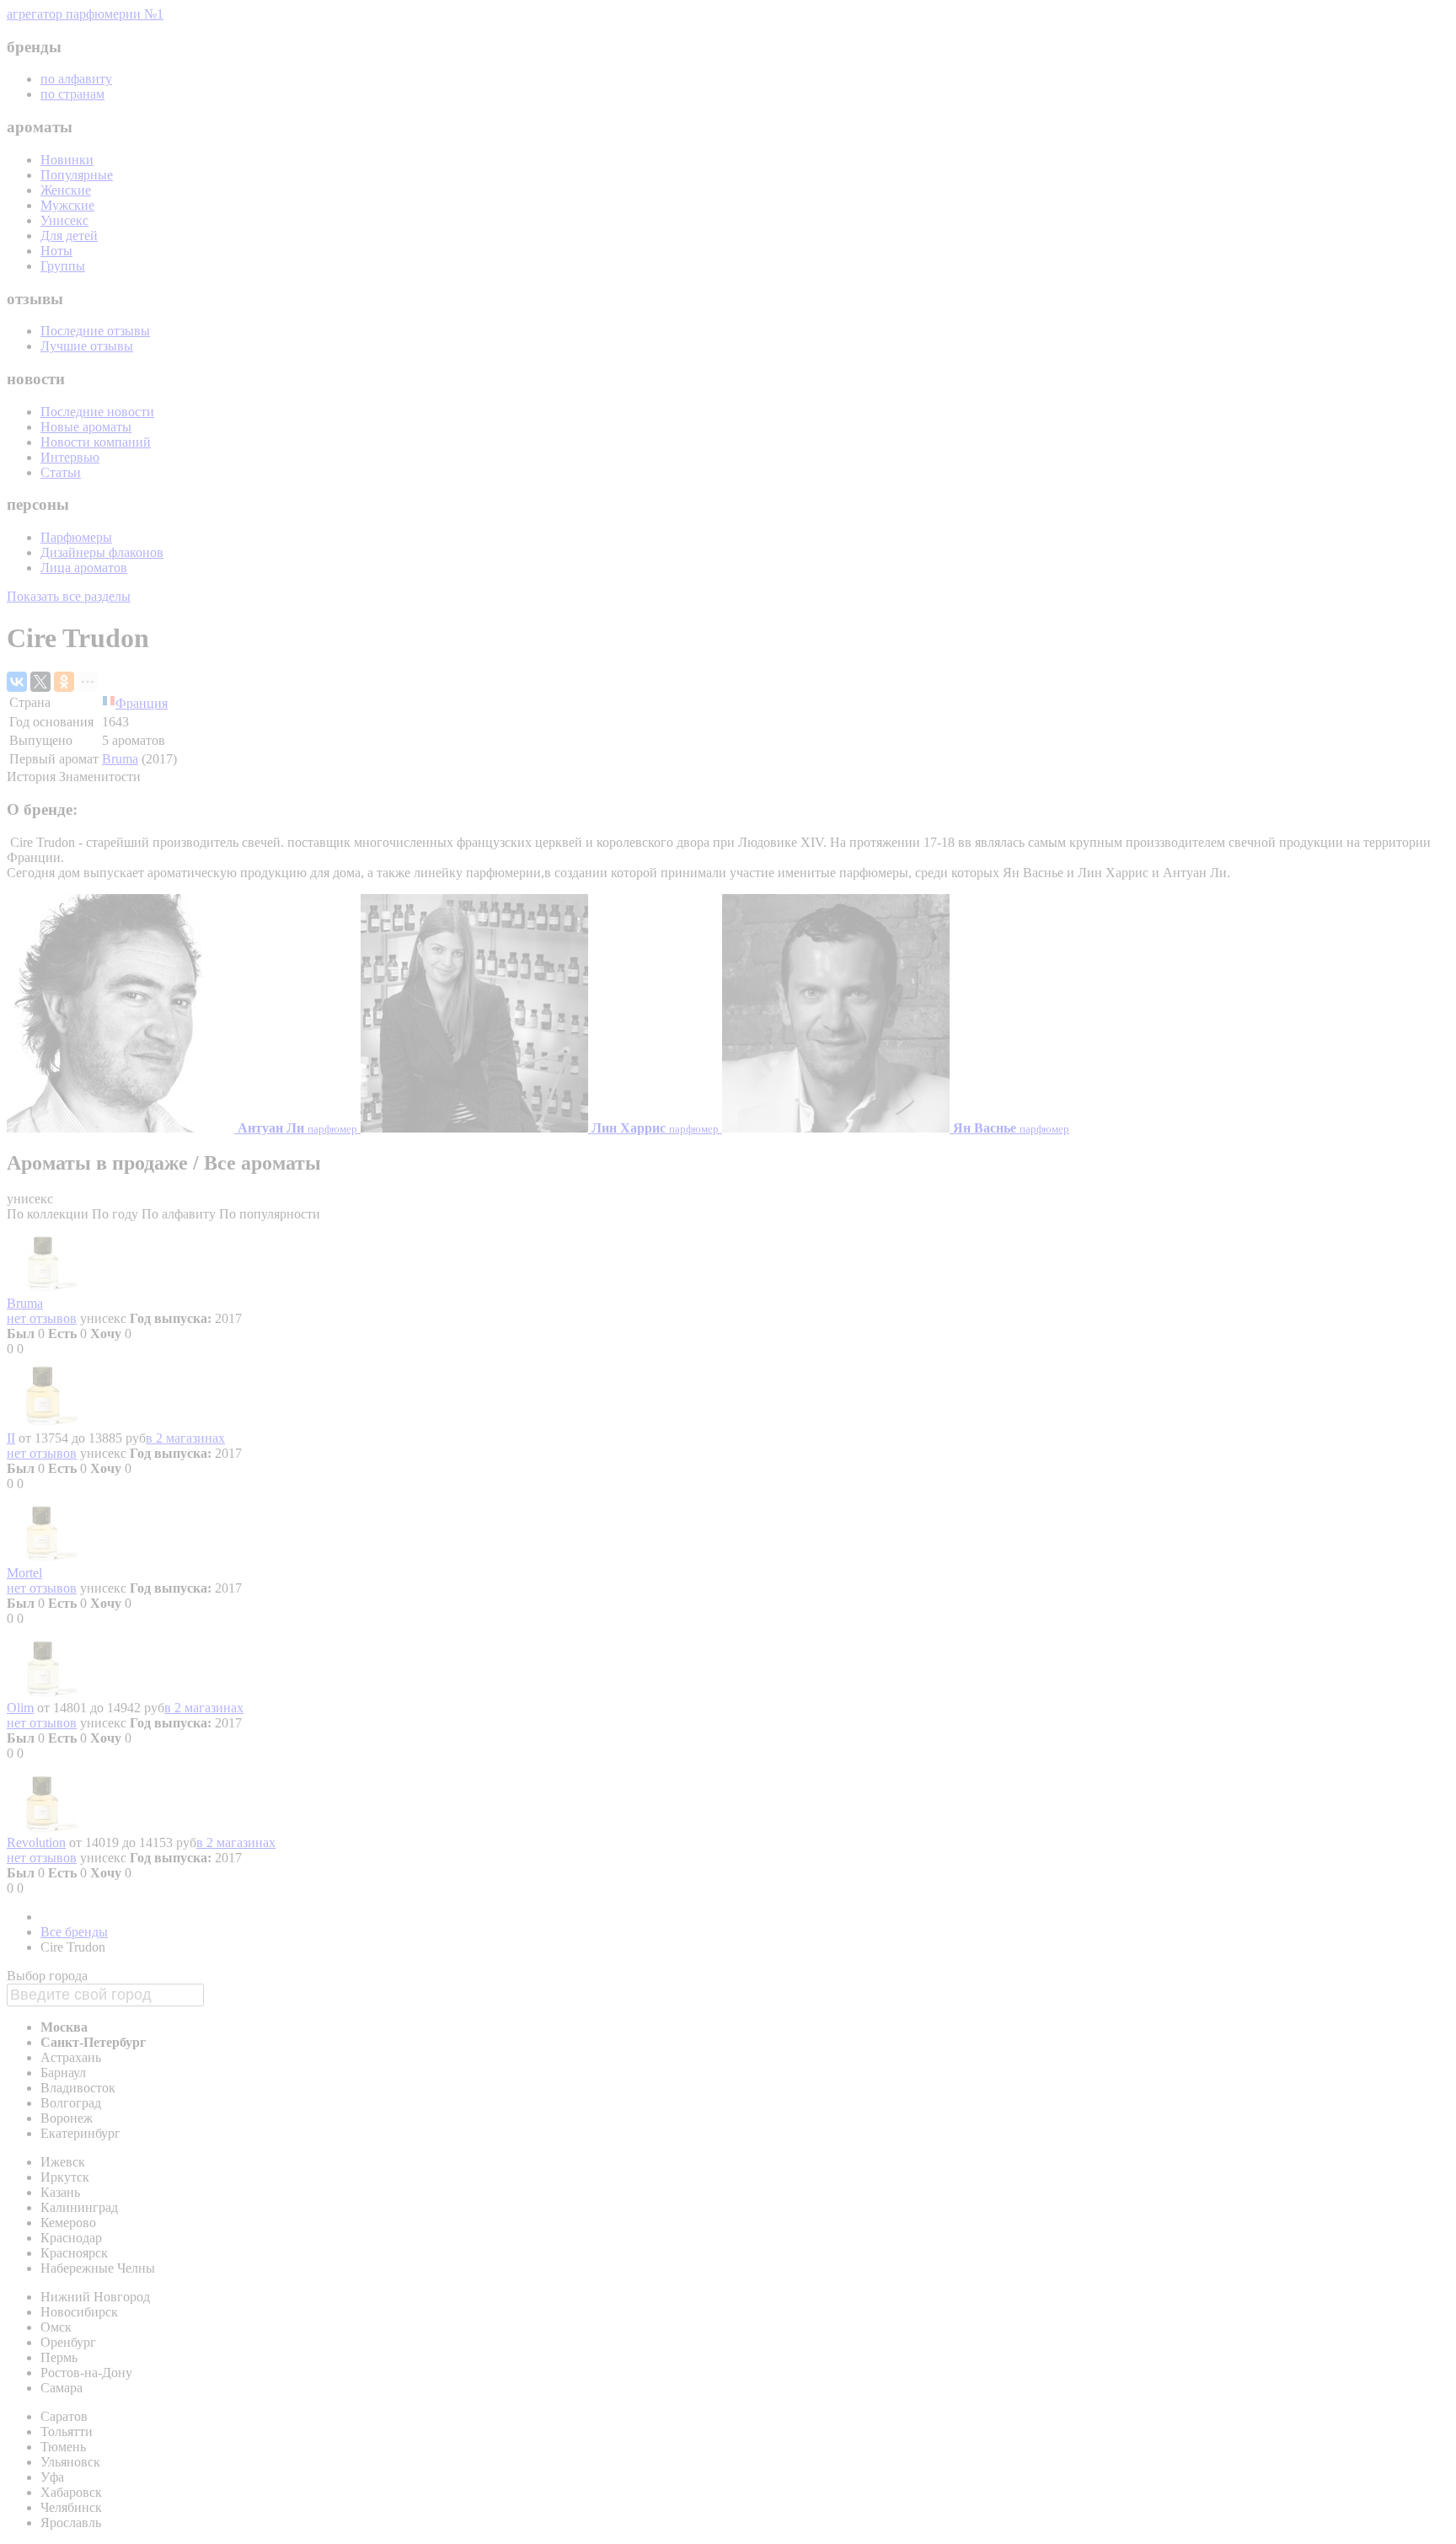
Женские (66, 190)
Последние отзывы (95, 331)
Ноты (56, 251)
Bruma (120, 759)
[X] (40, 682)
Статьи (61, 472)
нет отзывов (42, 1318)
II (11, 1438)
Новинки (67, 160)
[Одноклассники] (64, 682)
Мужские (67, 205)
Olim (20, 1708)
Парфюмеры (76, 537)
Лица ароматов (84, 568)
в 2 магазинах (185, 1438)
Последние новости (97, 412)
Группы (63, 266)
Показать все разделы (69, 596)
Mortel (24, 1573)
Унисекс (64, 220)
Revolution (36, 1842)
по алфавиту (76, 79)
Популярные (77, 175)
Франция (142, 703)
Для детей (69, 236)
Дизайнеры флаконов (102, 552)
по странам (72, 94)
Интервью (70, 457)
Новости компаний (96, 442)
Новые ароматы (86, 427)
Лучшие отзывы (87, 346)
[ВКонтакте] (17, 682)
